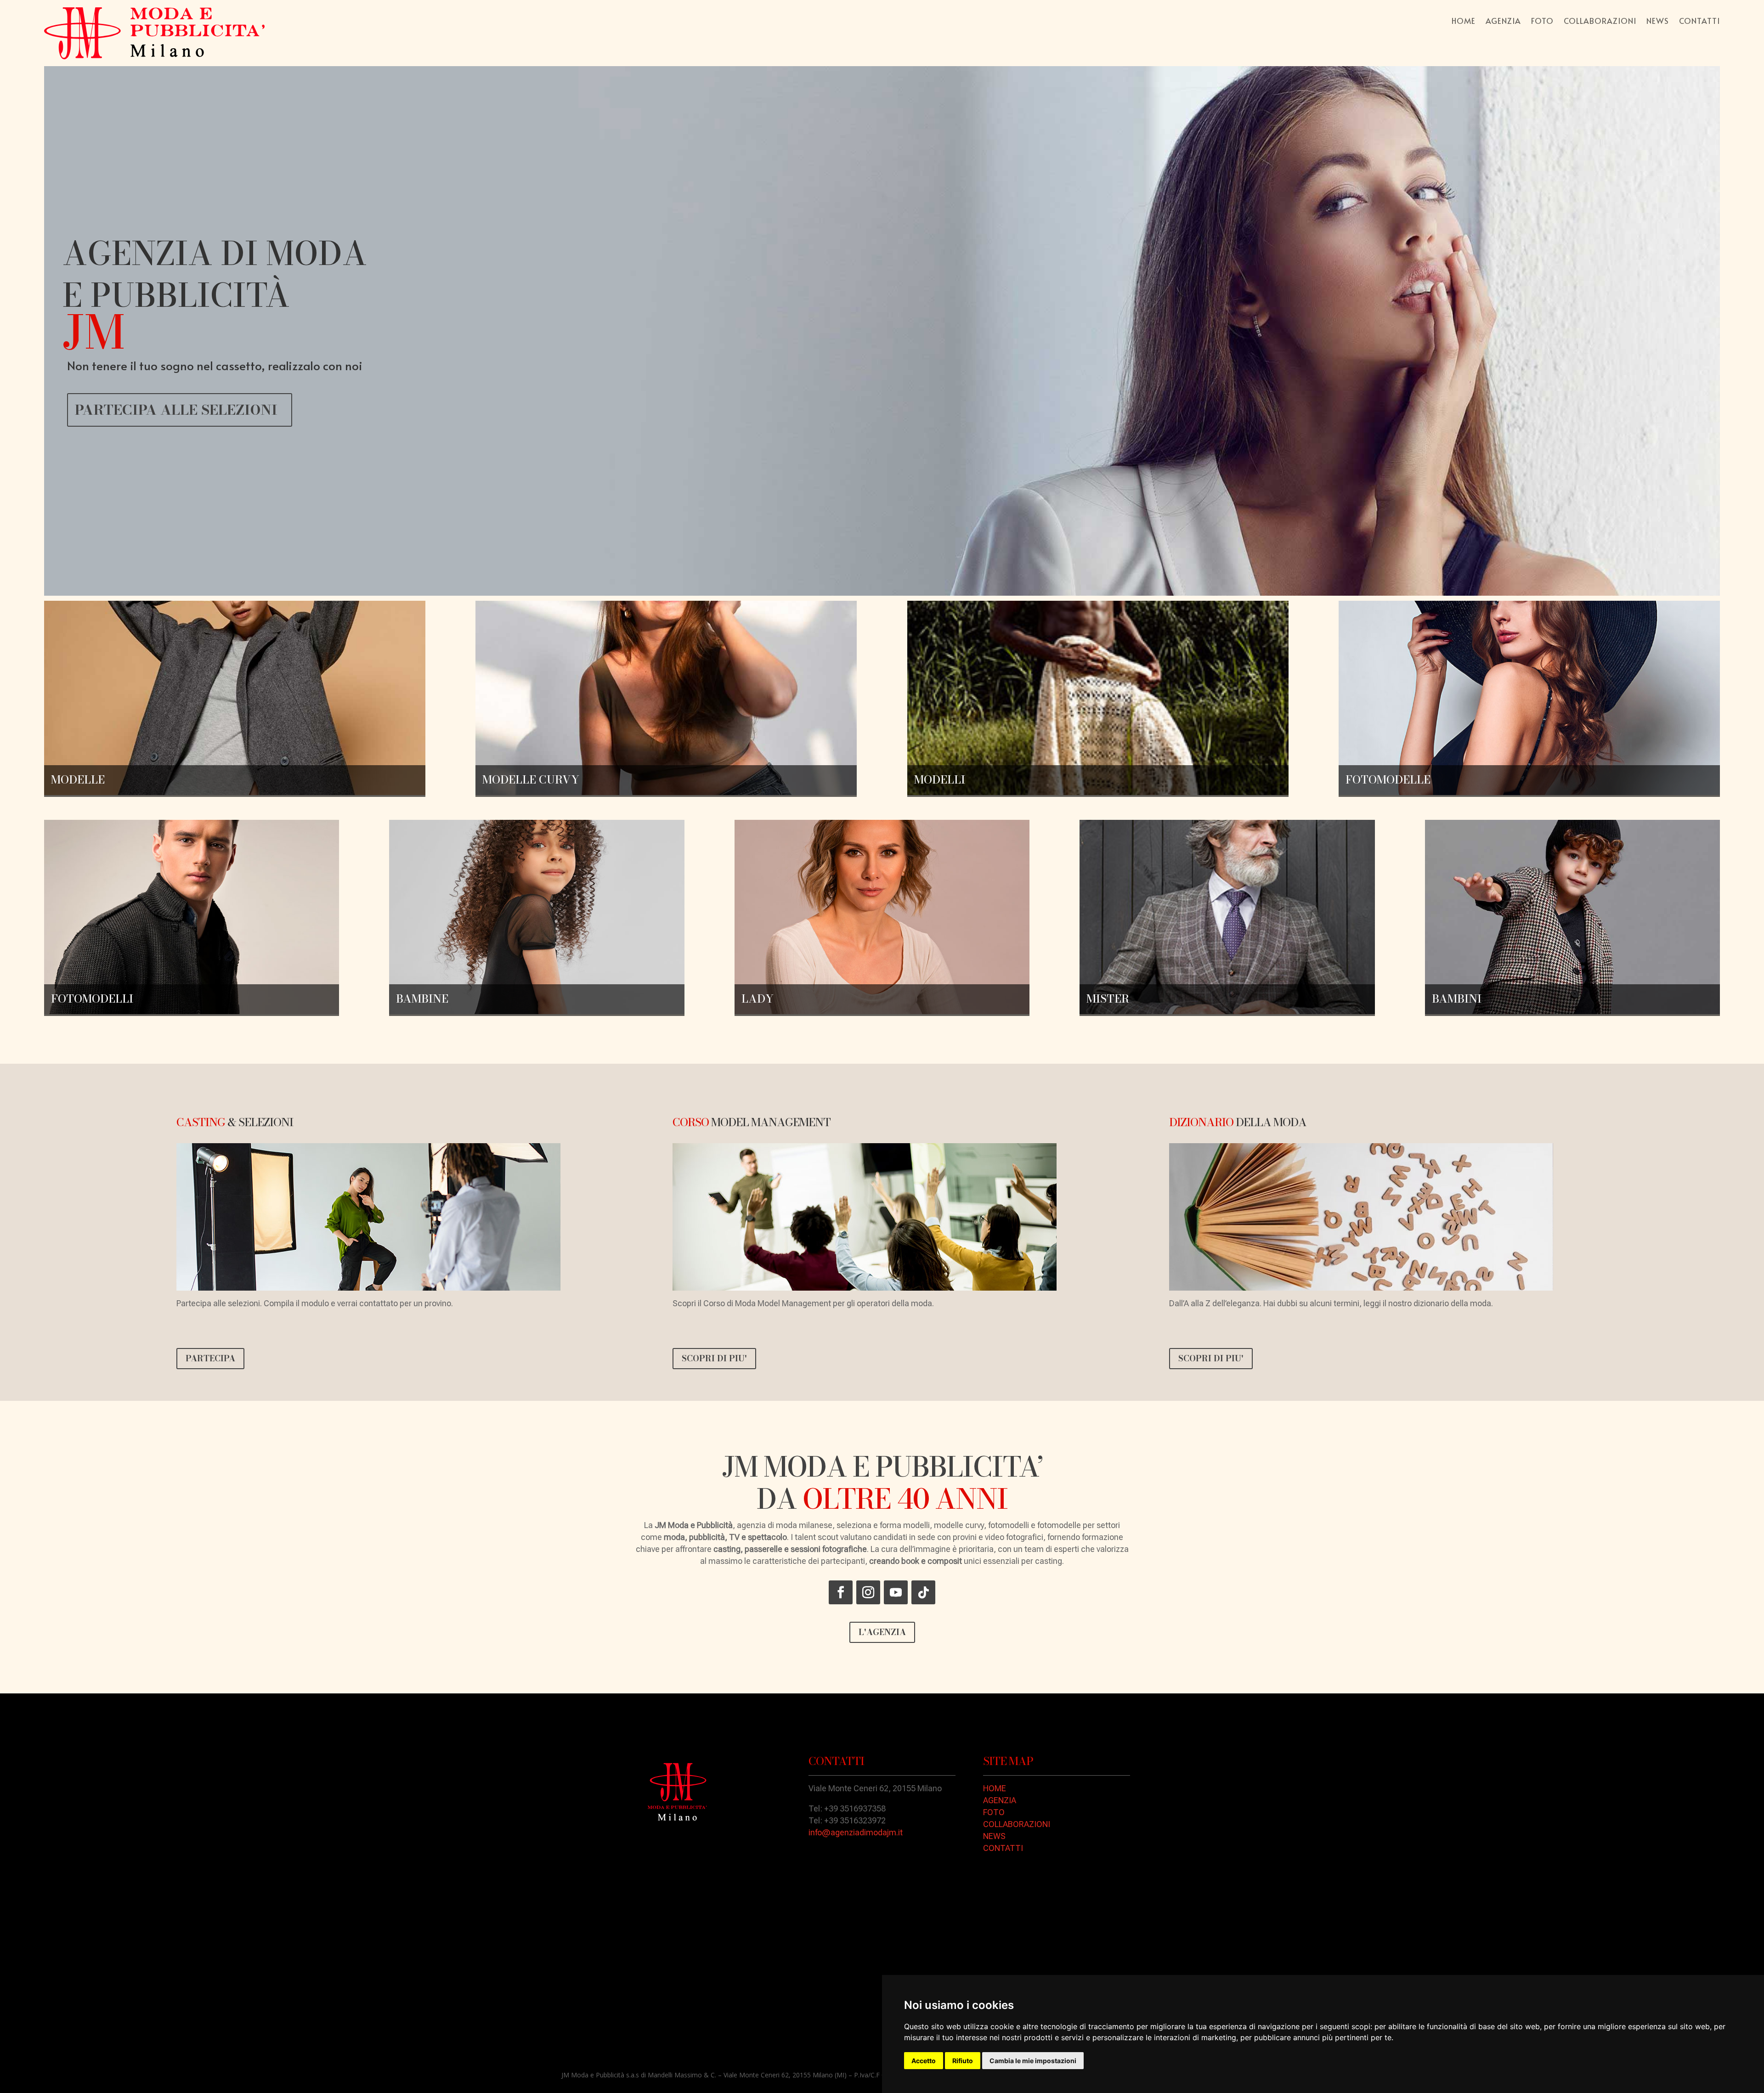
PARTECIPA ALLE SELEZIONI (176, 410)
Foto (1542, 22)
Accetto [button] (924, 2061)
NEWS (994, 1836)
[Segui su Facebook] (841, 1592)
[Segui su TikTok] (923, 1592)
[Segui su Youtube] (896, 1592)
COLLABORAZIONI (1017, 1824)
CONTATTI (1003, 1848)
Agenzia (1503, 22)
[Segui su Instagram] (868, 1592)
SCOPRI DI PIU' (714, 1358)
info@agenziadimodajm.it (856, 1832)
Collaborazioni (1600, 22)
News (1658, 22)
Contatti (1699, 22)
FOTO (994, 1812)
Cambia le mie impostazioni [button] (1033, 2061)
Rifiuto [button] (963, 2061)
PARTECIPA (210, 1358)
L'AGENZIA (882, 1632)
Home (1464, 22)
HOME (995, 1788)
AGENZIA (1000, 1800)
